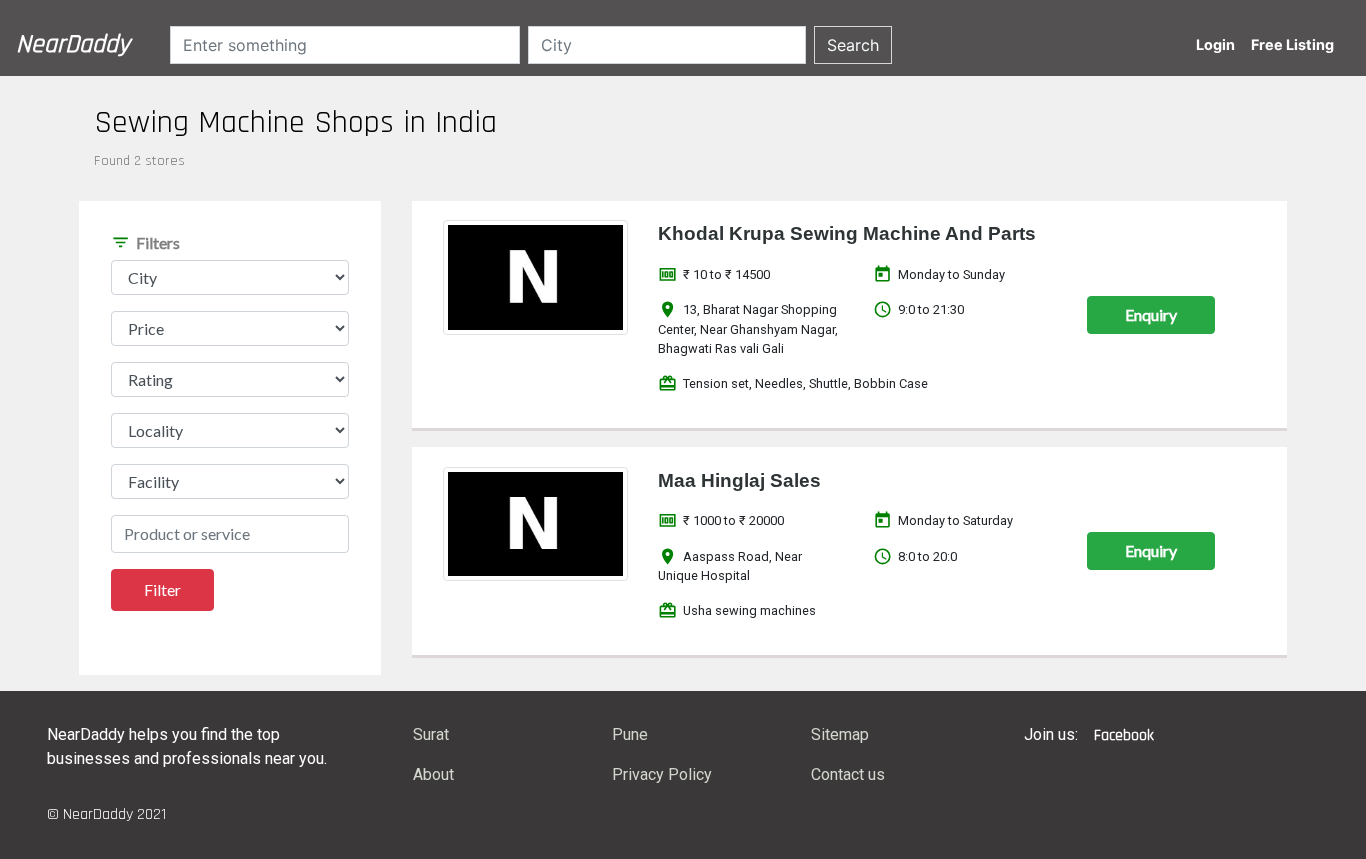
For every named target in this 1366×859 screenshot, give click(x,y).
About (433, 774)
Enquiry (1151, 314)
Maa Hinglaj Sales (739, 480)
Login (1215, 44)
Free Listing (1292, 44)
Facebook (1124, 735)
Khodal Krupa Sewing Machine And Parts (847, 233)
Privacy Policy (662, 774)
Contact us (848, 774)
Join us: (1051, 734)
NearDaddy (73, 44)
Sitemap (840, 734)
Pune (630, 734)
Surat (431, 734)
